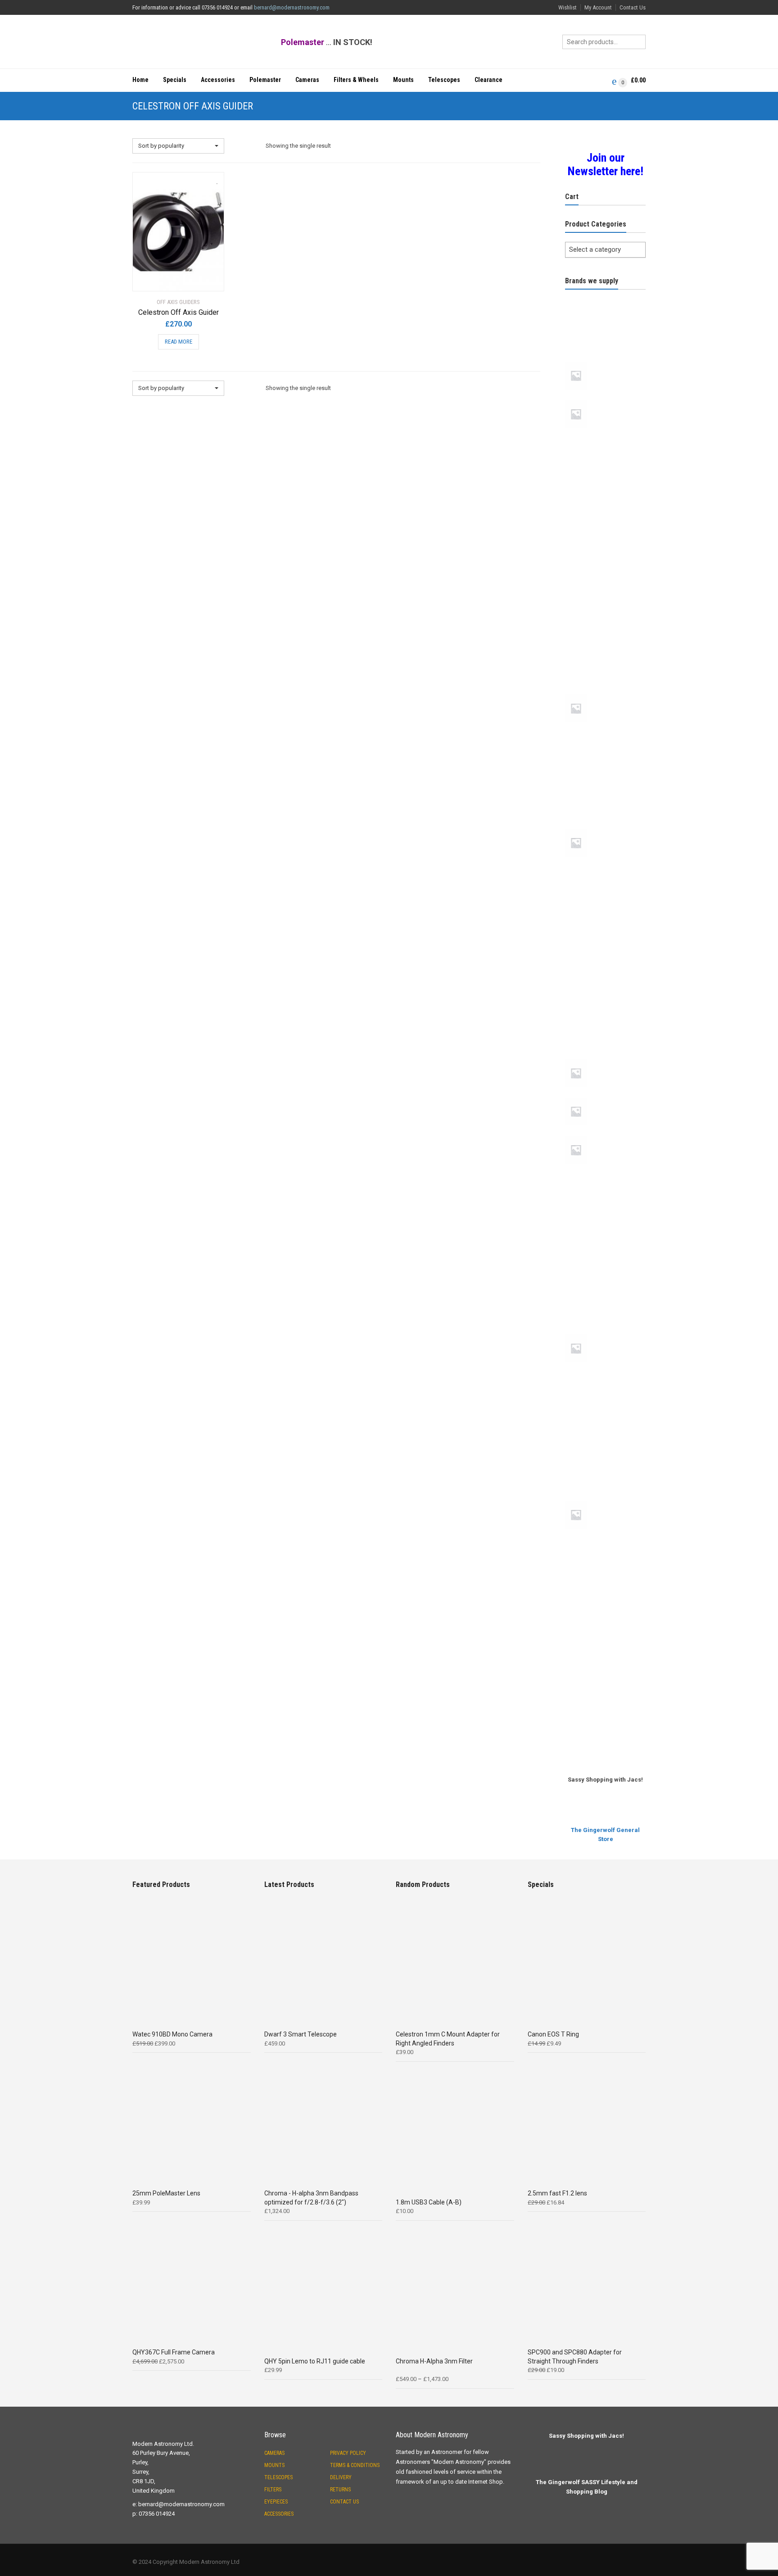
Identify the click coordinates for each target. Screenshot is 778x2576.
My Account (598, 7)
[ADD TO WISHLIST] (213, 178)
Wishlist (568, 7)
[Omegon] (605, 993)
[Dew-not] (605, 597)
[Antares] (605, 328)
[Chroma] (605, 565)
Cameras (307, 80)
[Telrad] (605, 1569)
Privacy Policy (348, 2453)
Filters (273, 2490)
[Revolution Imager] (605, 1269)
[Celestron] (605, 533)
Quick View (158, 279)
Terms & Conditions (355, 2465)
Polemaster (265, 80)
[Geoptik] (605, 629)
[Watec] (605, 1697)
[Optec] (605, 1025)
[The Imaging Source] (605, 1601)
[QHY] (605, 1237)
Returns (340, 2490)
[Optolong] (605, 1057)
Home (140, 80)
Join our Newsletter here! (606, 164)
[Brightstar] (605, 501)
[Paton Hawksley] (605, 1096)
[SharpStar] (605, 1333)
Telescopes (444, 80)
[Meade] (605, 827)
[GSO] (605, 731)
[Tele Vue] (605, 1499)
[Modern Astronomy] (605, 930)
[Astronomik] (605, 437)
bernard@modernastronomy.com (292, 7)
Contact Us (633, 7)
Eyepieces (276, 2502)
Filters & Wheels (356, 80)
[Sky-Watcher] (605, 1371)
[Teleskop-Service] (605, 1537)
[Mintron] (605, 898)
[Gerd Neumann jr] (605, 693)
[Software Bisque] (605, 1403)
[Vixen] (605, 1665)
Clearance (489, 80)
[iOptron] (605, 795)
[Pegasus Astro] (605, 1134)
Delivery (341, 2477)
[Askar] (605, 398)
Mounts (403, 80)
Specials (175, 80)
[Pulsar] (605, 1205)
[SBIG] (605, 1301)
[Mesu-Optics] (605, 866)
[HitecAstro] (605, 763)
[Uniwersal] (605, 1633)
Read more (179, 342)
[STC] (605, 1467)
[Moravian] (605, 961)
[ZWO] (605, 1729)
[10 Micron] (605, 296)
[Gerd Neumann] (605, 661)
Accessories (218, 80)
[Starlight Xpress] (605, 1435)
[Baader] (605, 469)
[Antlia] (605, 360)
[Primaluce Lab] (605, 1173)
